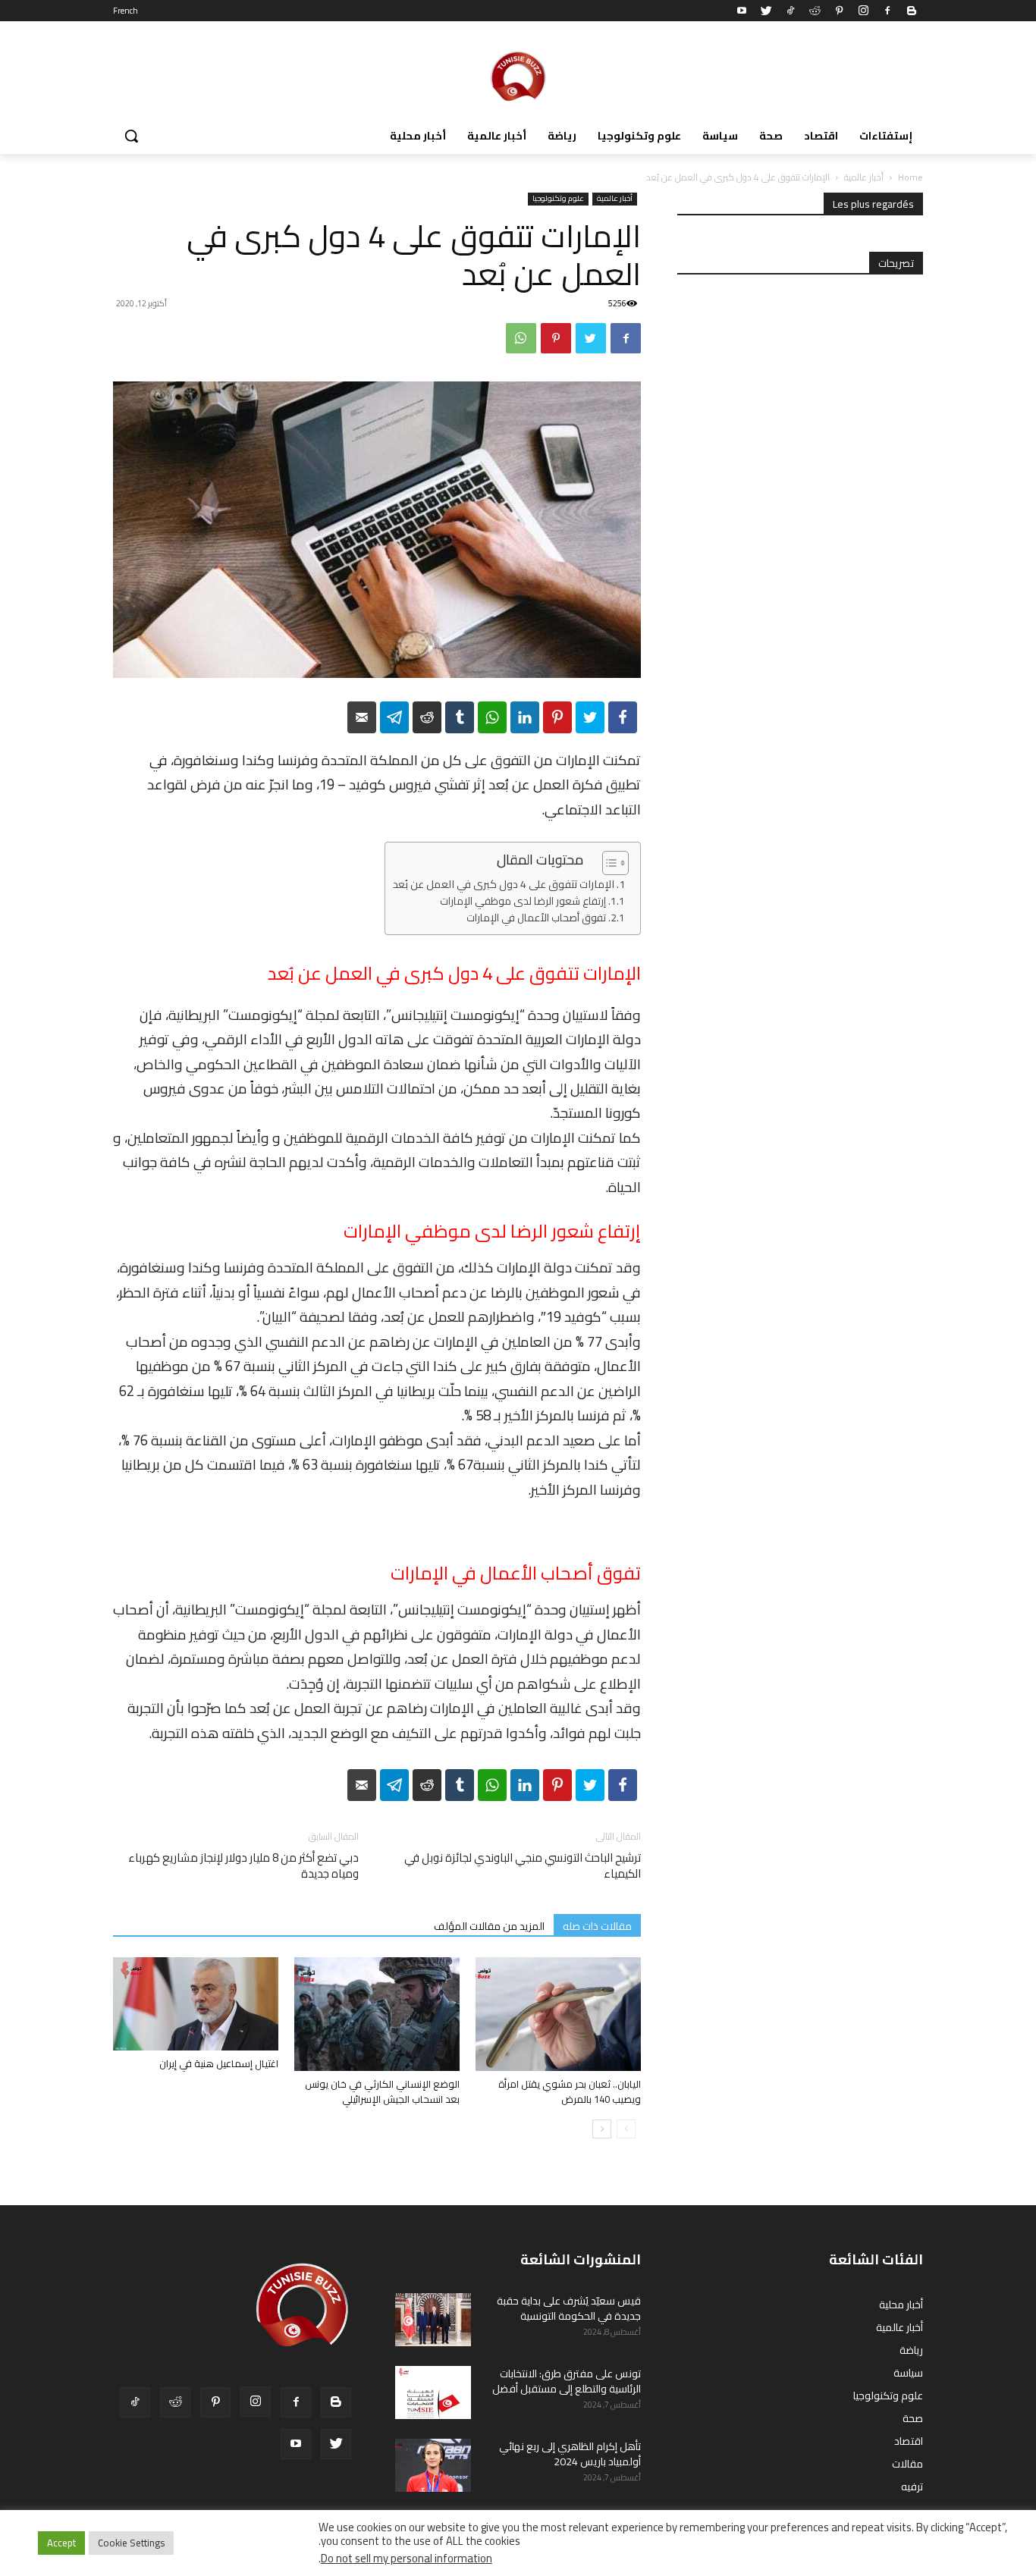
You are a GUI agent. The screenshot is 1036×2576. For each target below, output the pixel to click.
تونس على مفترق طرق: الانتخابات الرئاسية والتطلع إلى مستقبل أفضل (567, 2381)
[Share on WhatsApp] (492, 717)
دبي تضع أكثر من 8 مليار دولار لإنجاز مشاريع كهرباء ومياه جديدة (243, 1865)
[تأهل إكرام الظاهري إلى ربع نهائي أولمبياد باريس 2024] (433, 2465)
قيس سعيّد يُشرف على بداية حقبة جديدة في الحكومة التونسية (569, 2308)
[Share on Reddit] (427, 717)
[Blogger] (912, 11)
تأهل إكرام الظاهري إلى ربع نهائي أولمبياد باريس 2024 (570, 2454)
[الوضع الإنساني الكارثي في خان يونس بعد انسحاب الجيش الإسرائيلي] (377, 2014)
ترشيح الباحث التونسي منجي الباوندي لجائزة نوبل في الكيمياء (523, 1865)
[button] (131, 136)
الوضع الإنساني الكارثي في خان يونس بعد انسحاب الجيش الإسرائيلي (382, 2091)
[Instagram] (863, 11)
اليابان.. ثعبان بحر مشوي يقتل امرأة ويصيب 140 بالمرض (570, 2091)
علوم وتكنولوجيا (558, 199)
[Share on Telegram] (394, 717)
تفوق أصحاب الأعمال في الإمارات (536, 918)
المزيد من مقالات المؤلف (489, 1926)
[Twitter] (766, 11)
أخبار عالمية (864, 177)
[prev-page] (626, 2129)
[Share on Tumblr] (460, 717)
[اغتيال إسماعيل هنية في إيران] (196, 2004)
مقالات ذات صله (597, 1926)
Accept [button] (61, 2543)
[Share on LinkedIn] (525, 717)
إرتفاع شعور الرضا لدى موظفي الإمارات (523, 902)
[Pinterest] (839, 11)
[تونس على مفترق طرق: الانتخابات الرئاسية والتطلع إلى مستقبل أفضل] (433, 2392)
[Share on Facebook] (623, 717)
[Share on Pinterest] (557, 717)
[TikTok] (790, 11)
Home (910, 177)
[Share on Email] (362, 717)
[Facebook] (887, 11)
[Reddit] (815, 11)
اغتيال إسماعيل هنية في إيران (219, 2063)
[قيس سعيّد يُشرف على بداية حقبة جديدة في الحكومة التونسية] (433, 2320)
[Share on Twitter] (590, 717)
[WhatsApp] (521, 338)
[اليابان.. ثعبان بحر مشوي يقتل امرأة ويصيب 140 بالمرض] (558, 2014)
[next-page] (602, 2129)
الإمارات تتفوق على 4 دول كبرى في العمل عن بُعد (504, 885)
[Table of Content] (615, 863)
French (126, 11)
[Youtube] (742, 11)
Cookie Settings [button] (131, 2543)
